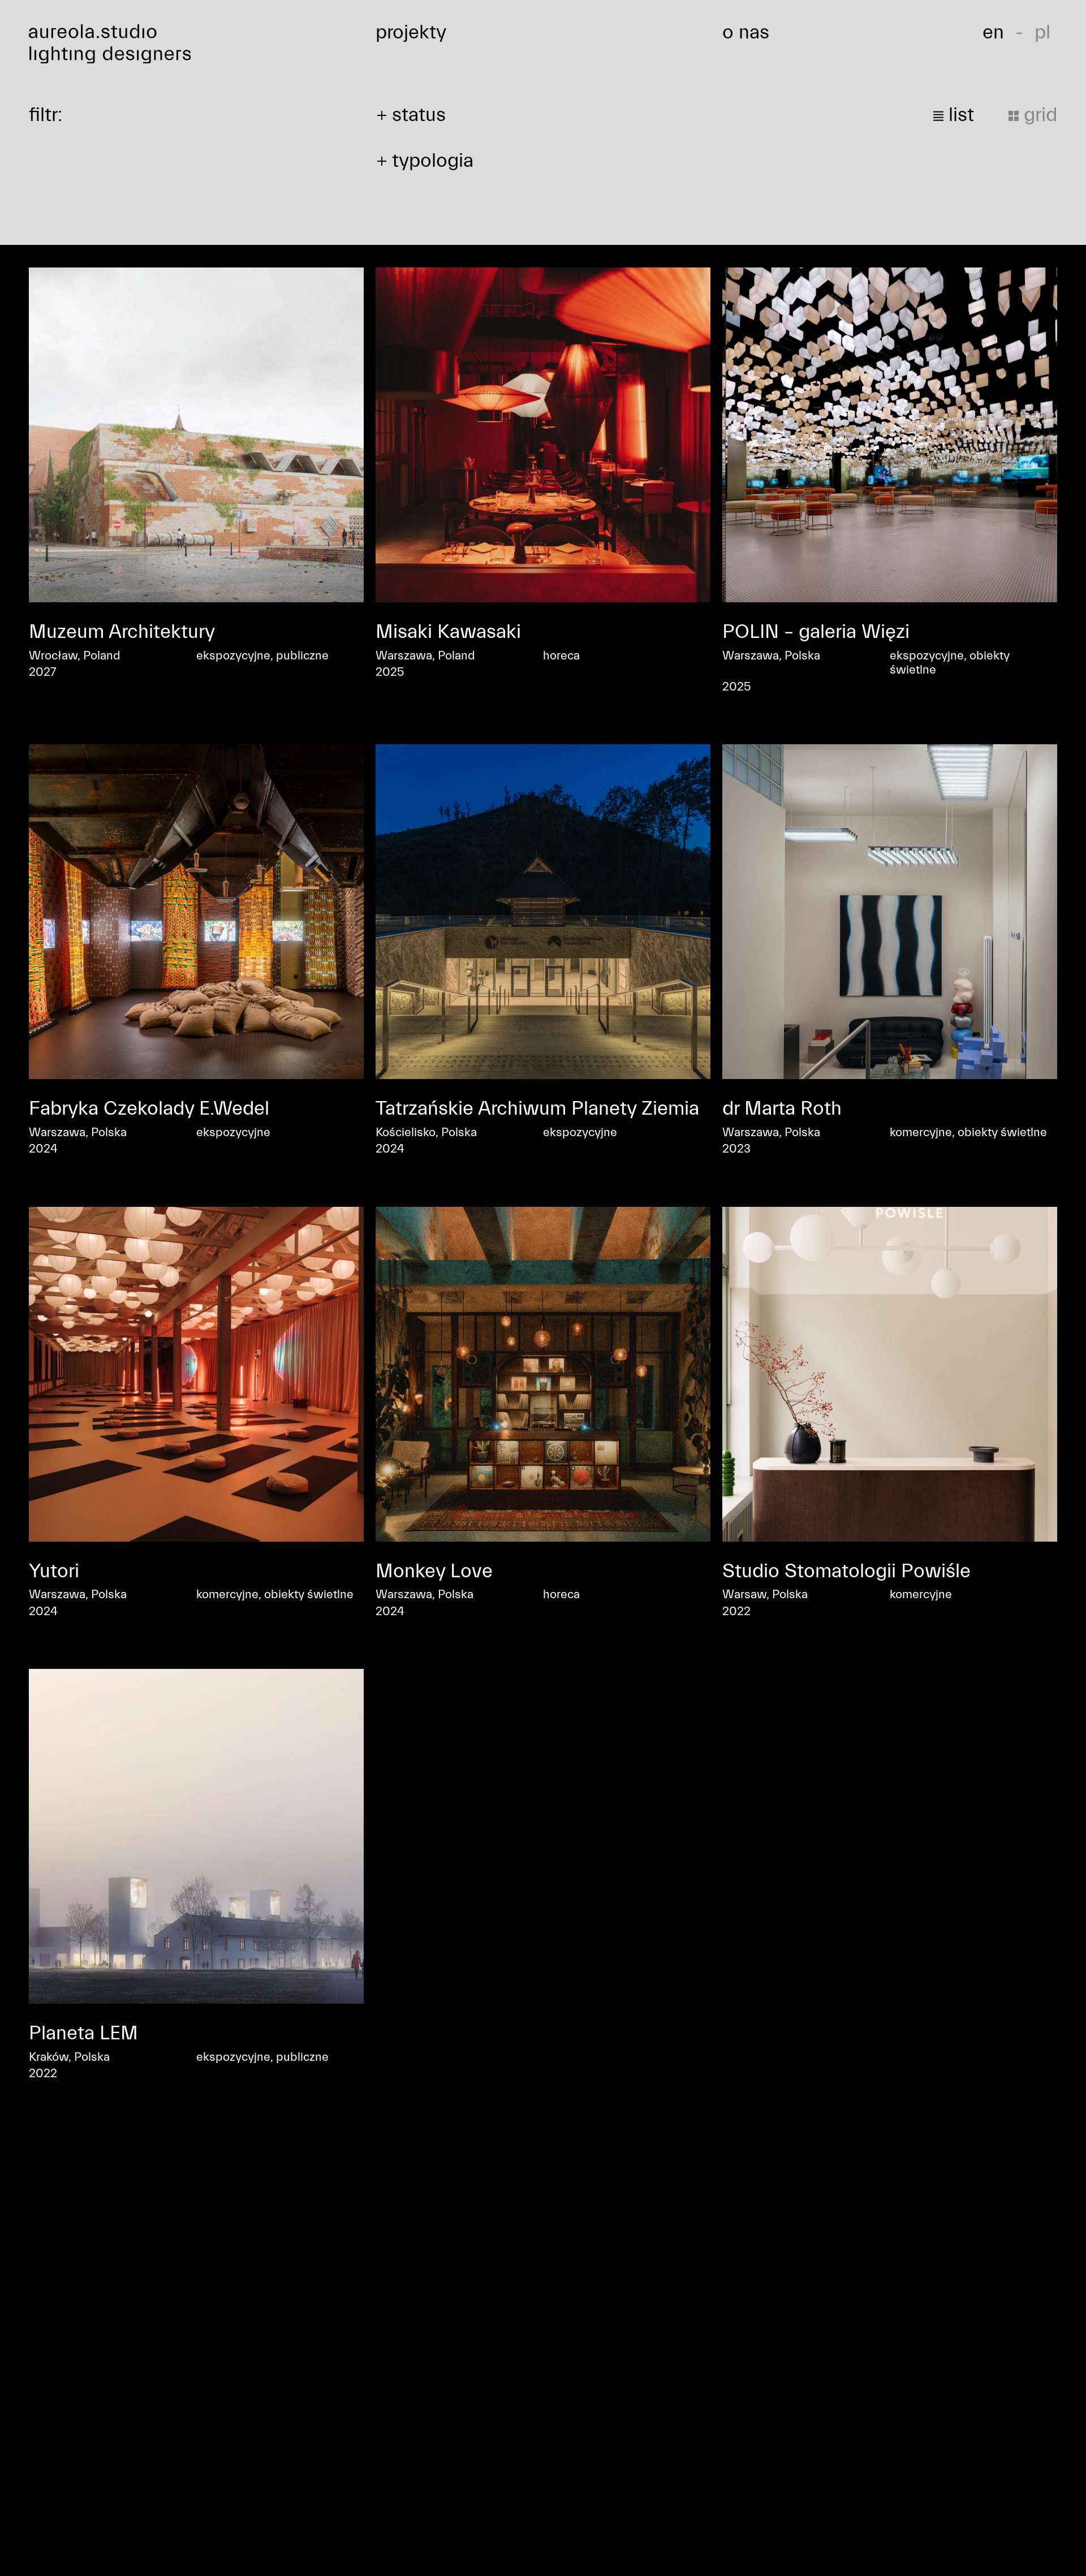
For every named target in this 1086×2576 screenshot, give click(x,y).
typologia (433, 161)
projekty (411, 32)
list (959, 115)
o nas (746, 32)
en (993, 32)
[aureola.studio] (196, 44)
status (419, 115)
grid (1038, 115)
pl (1042, 32)
